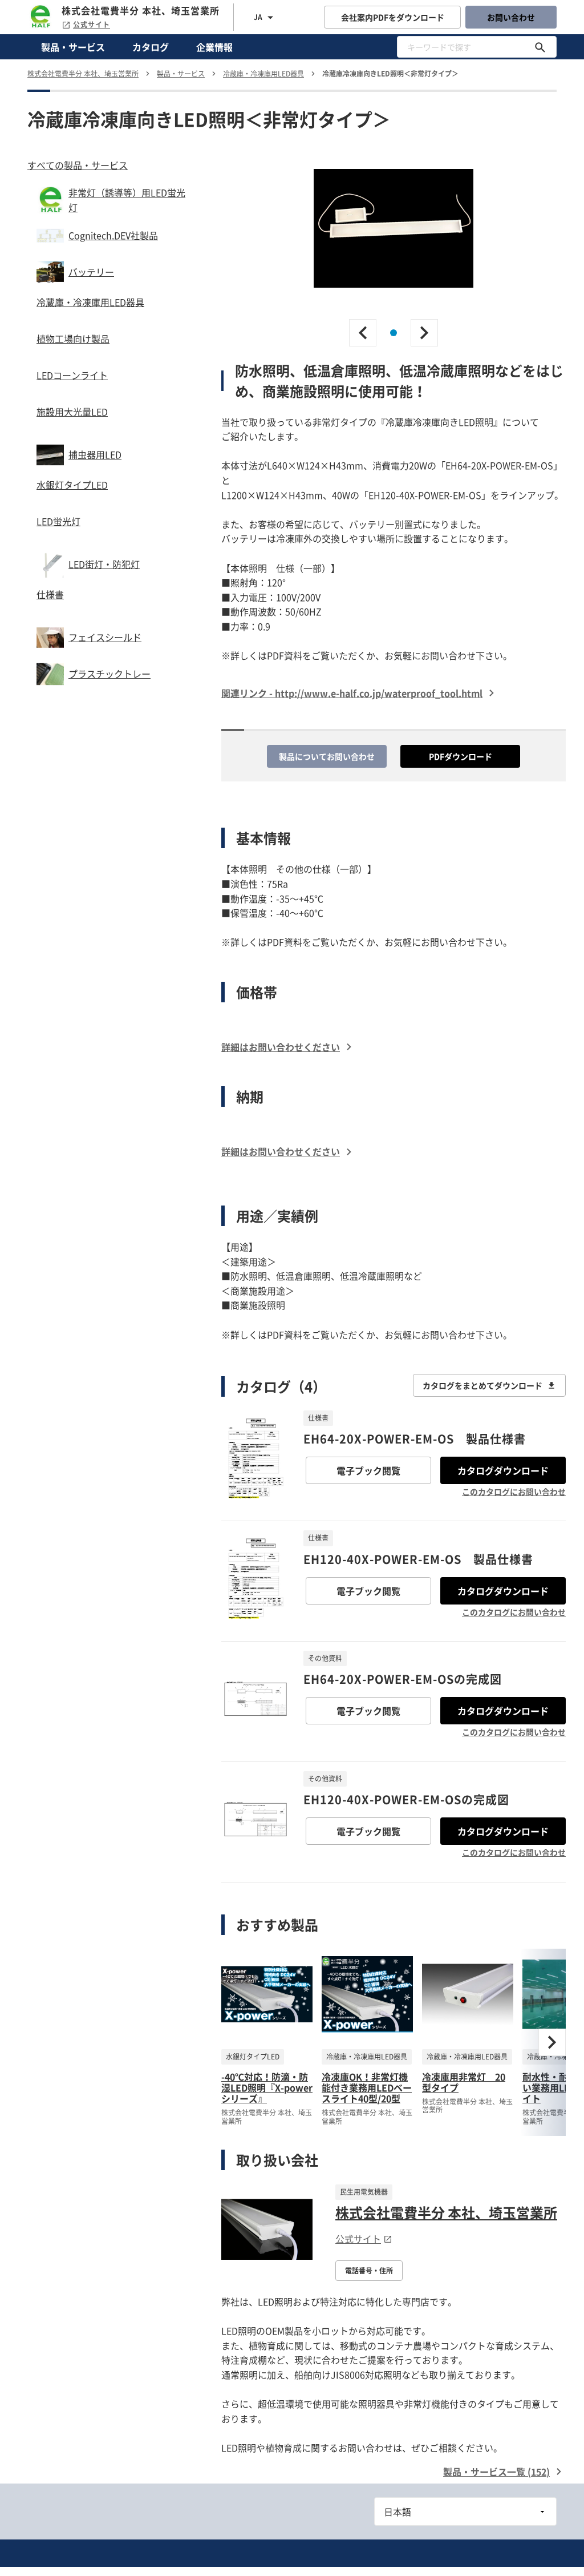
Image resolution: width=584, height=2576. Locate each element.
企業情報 (214, 47)
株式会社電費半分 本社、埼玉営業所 (446, 2212)
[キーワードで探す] (540, 47)
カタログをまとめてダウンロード (482, 1385)
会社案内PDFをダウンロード (393, 17)
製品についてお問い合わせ (327, 756)
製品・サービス (73, 47)
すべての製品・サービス (78, 165)
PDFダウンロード (461, 756)
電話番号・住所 (369, 2271)
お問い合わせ (511, 17)
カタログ (151, 47)
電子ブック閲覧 (368, 1470)
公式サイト (92, 25)
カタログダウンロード (503, 1470)
